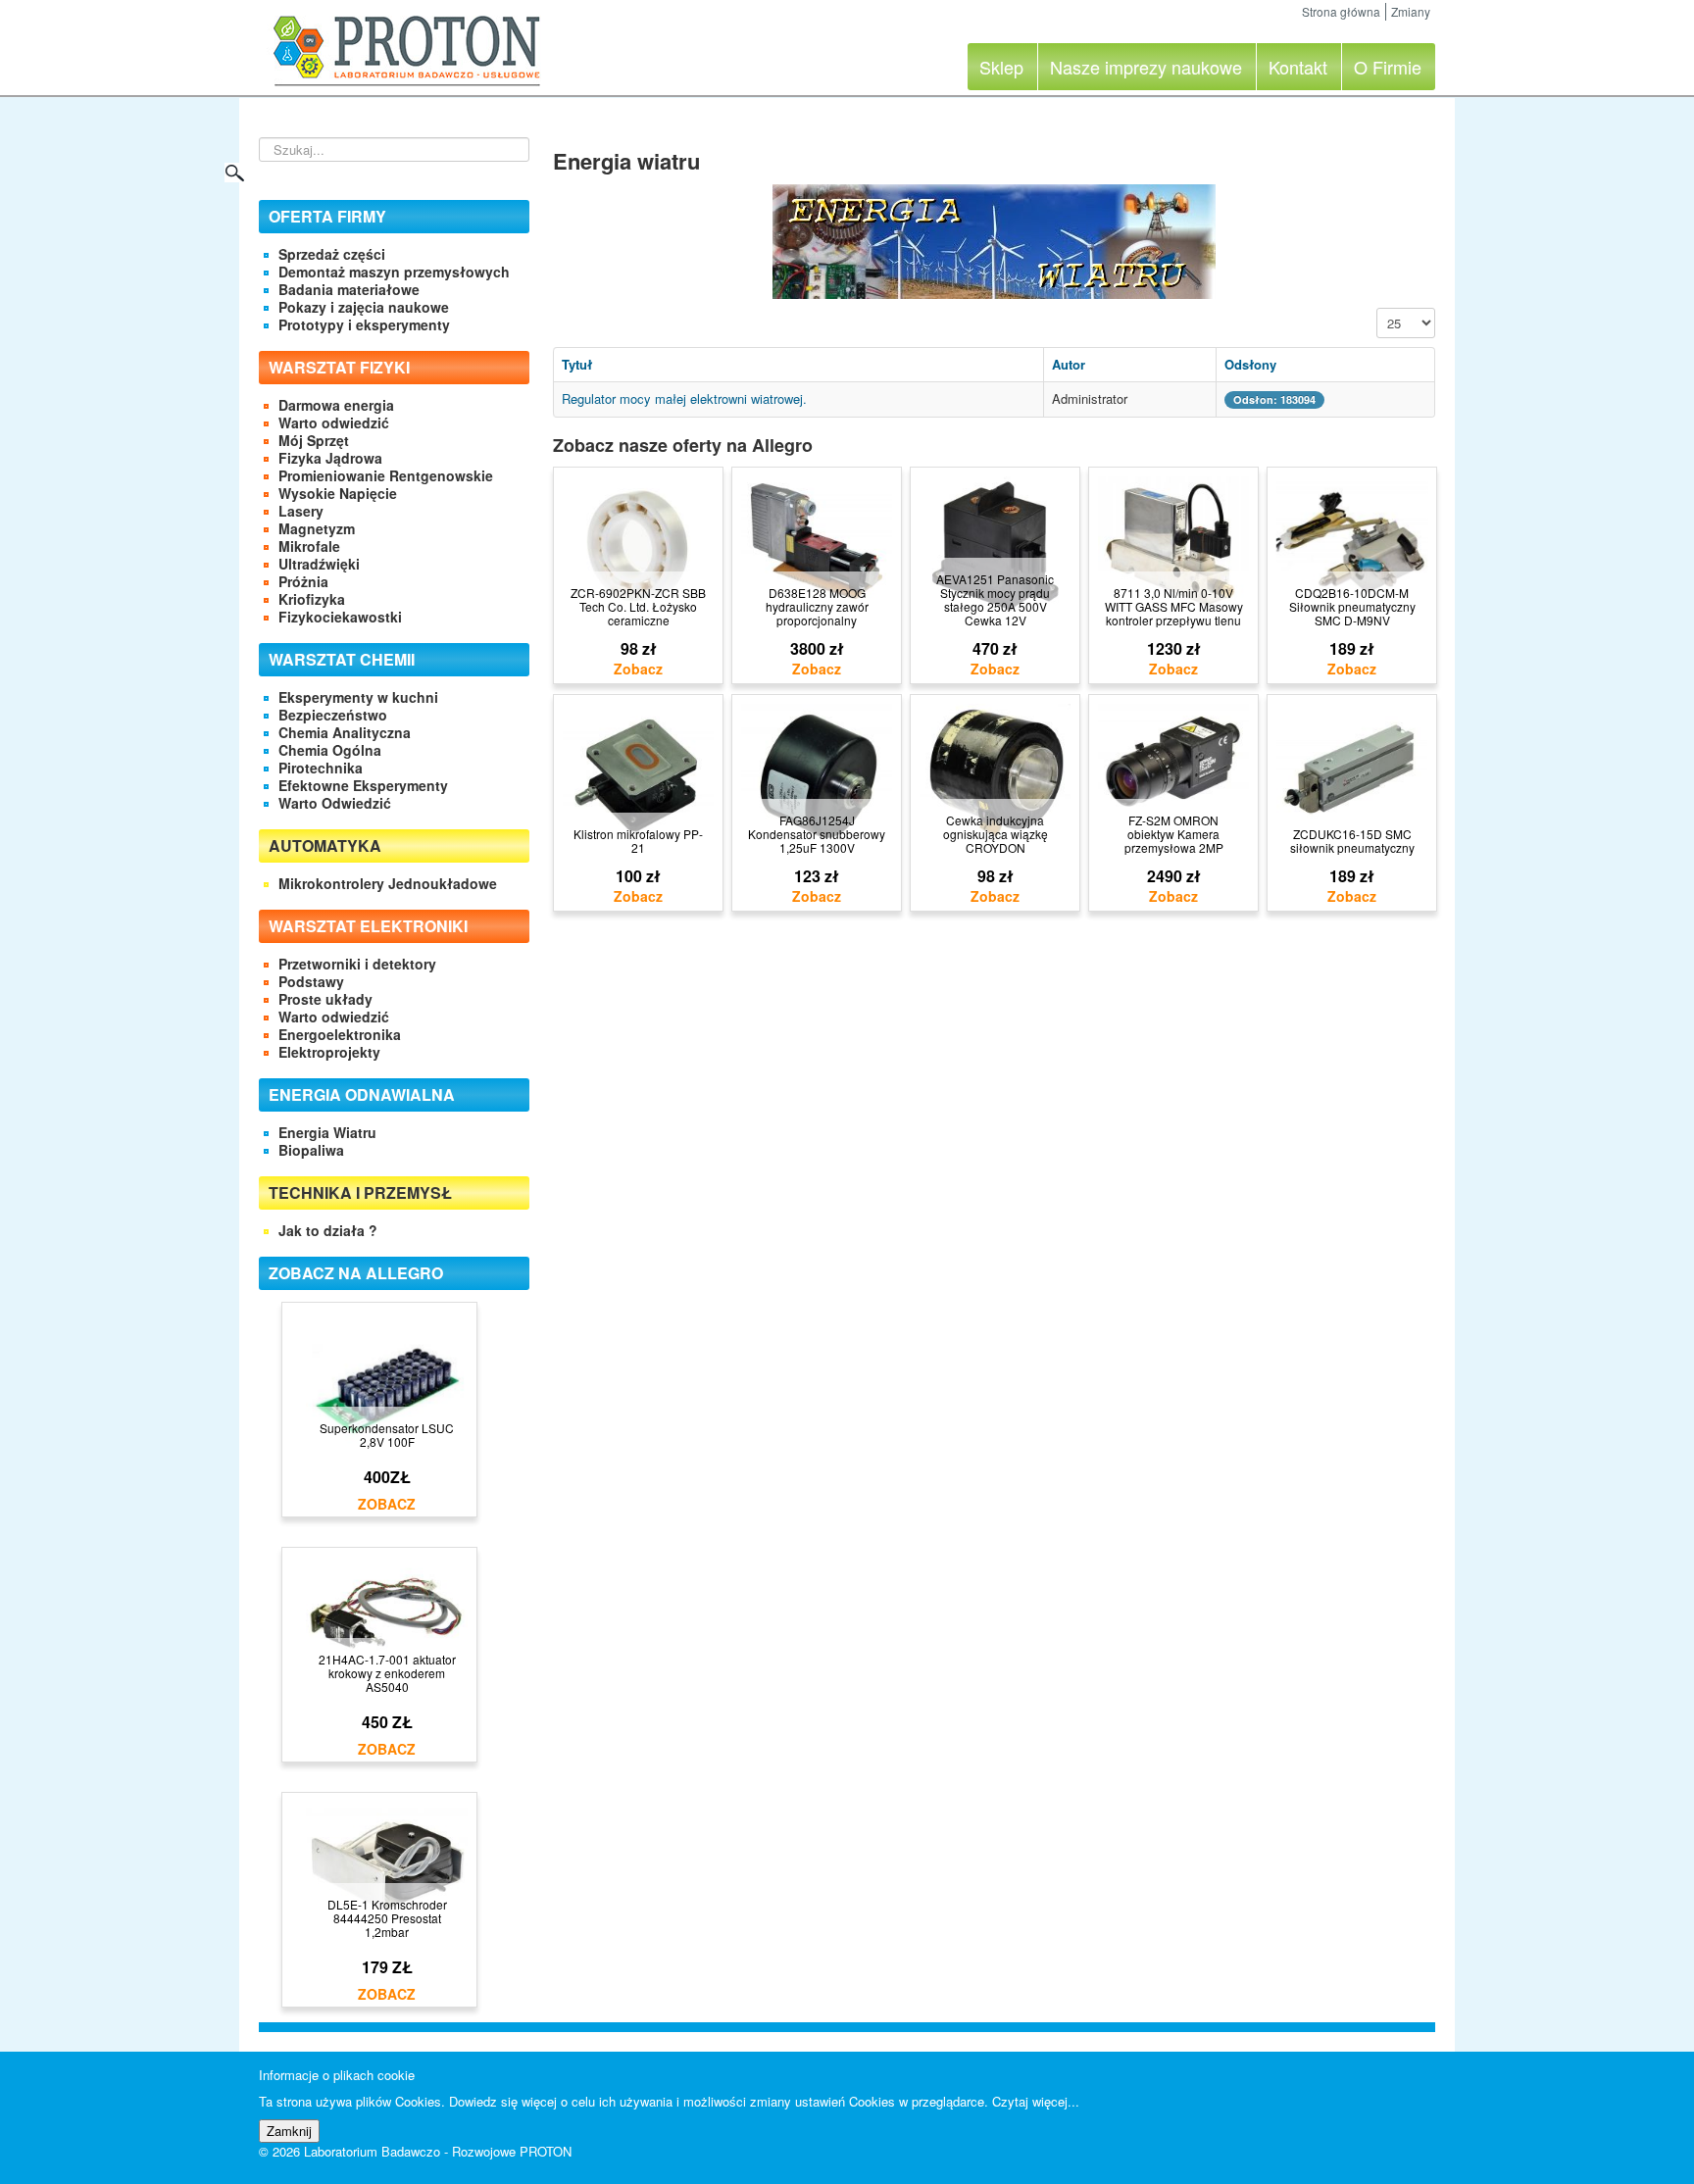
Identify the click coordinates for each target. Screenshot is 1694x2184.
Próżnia (303, 581)
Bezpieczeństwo (333, 715)
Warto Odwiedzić (335, 803)
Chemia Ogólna (330, 750)
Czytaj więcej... (1036, 2101)
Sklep (1001, 67)
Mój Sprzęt (314, 440)
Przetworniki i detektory (357, 964)
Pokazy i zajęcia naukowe (364, 307)
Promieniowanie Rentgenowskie (386, 475)
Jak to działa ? (328, 1230)
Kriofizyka (312, 599)
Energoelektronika (340, 1034)
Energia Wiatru (327, 1132)
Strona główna (1341, 11)
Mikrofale (309, 546)
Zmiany (1411, 11)
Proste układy (325, 999)
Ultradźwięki (319, 564)
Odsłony (1250, 364)
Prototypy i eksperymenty (364, 324)
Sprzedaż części (332, 254)
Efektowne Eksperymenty (363, 785)
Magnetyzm (317, 528)
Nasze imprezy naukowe (1146, 67)
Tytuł (577, 364)
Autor (1069, 364)
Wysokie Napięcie (338, 493)
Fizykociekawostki (340, 617)
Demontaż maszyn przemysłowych (394, 272)
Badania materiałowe (349, 289)
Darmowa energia (336, 405)
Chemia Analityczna (345, 732)
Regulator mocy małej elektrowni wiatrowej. (684, 398)
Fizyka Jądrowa (330, 458)
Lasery (301, 511)
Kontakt (1298, 67)
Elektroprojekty (329, 1052)
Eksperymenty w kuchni (358, 697)
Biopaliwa (311, 1150)
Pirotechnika (321, 768)
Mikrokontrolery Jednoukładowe (388, 883)
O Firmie (1388, 67)
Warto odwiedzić (334, 422)
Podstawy (311, 981)
